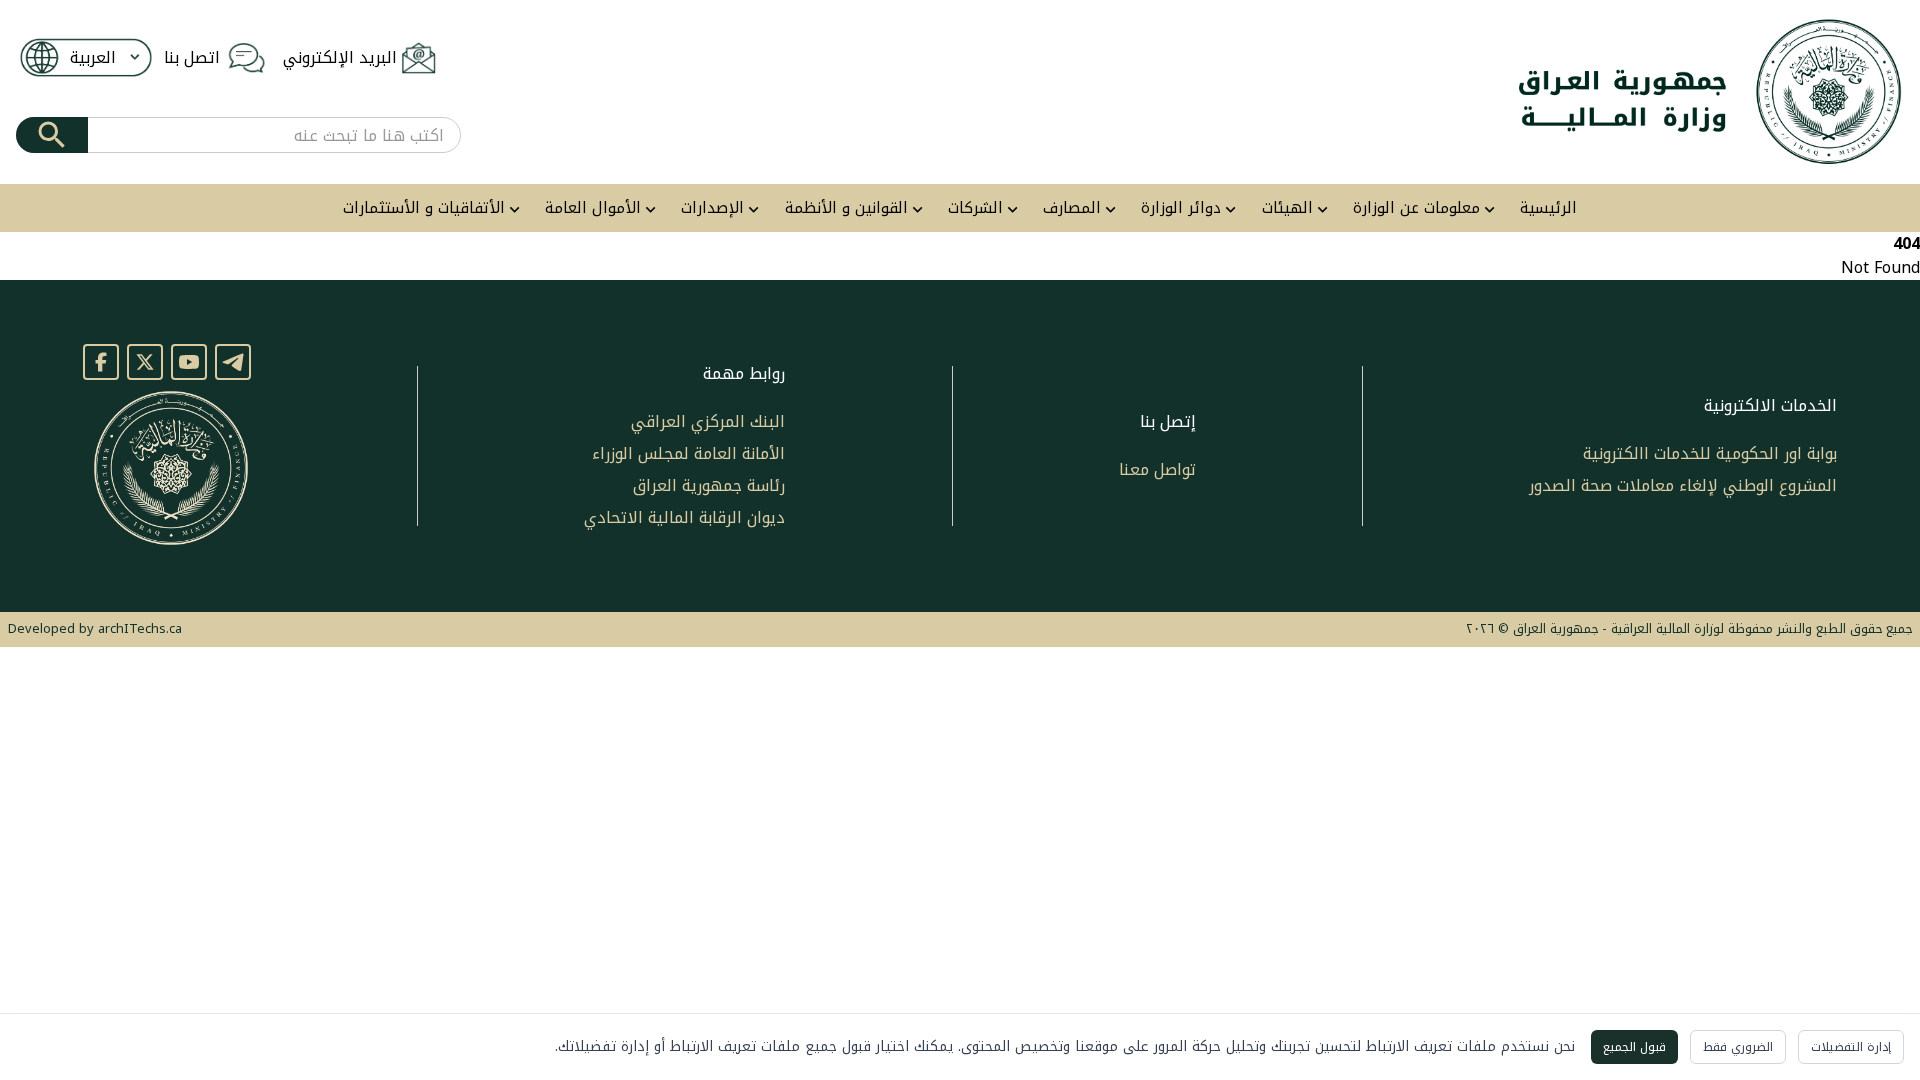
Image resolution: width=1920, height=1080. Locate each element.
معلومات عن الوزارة (1416, 208)
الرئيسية (1548, 208)
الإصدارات (712, 208)
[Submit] (52, 135)
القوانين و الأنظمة (846, 208)
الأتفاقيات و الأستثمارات (424, 208)
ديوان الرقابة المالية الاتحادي (684, 517)
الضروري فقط (1738, 1047)
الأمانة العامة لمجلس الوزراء (688, 453)
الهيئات (1287, 208)
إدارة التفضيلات (1851, 1047)
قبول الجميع (1634, 1047)
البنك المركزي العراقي (708, 421)
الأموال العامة (593, 208)
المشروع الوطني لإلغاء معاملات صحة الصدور (1683, 485)
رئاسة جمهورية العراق (709, 485)
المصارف (1072, 208)
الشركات (975, 208)
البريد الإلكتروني (340, 58)
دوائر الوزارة (1181, 208)
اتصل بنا (192, 58)
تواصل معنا (1157, 469)
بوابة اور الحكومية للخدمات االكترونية (1710, 453)
